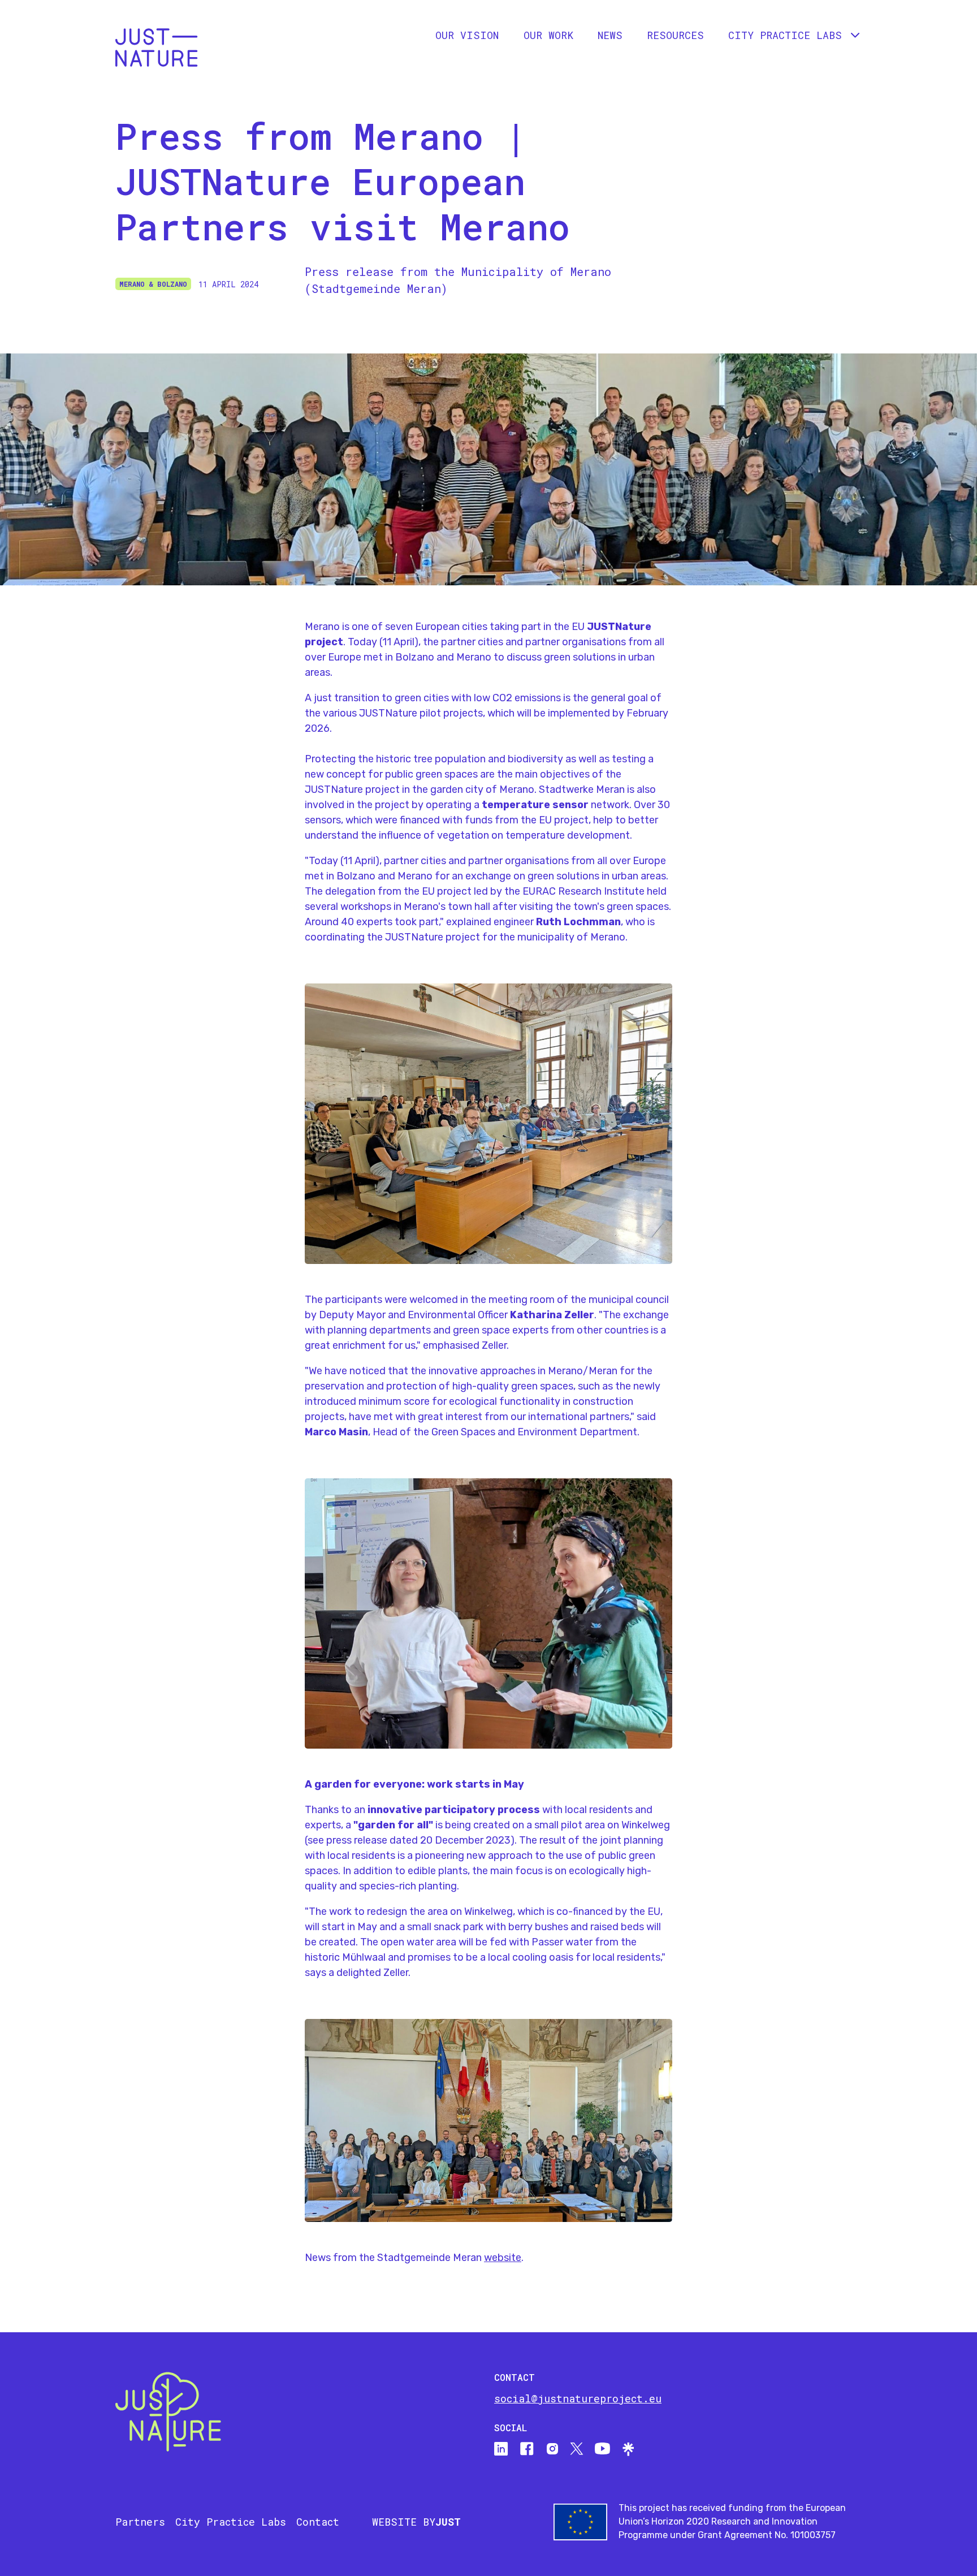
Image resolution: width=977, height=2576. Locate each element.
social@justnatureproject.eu (578, 2398)
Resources (675, 35)
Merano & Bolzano (153, 284)
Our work (548, 35)
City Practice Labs (231, 2522)
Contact (318, 2522)
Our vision (467, 35)
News (610, 35)
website (503, 2258)
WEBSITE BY (416, 2522)
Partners (140, 2522)
